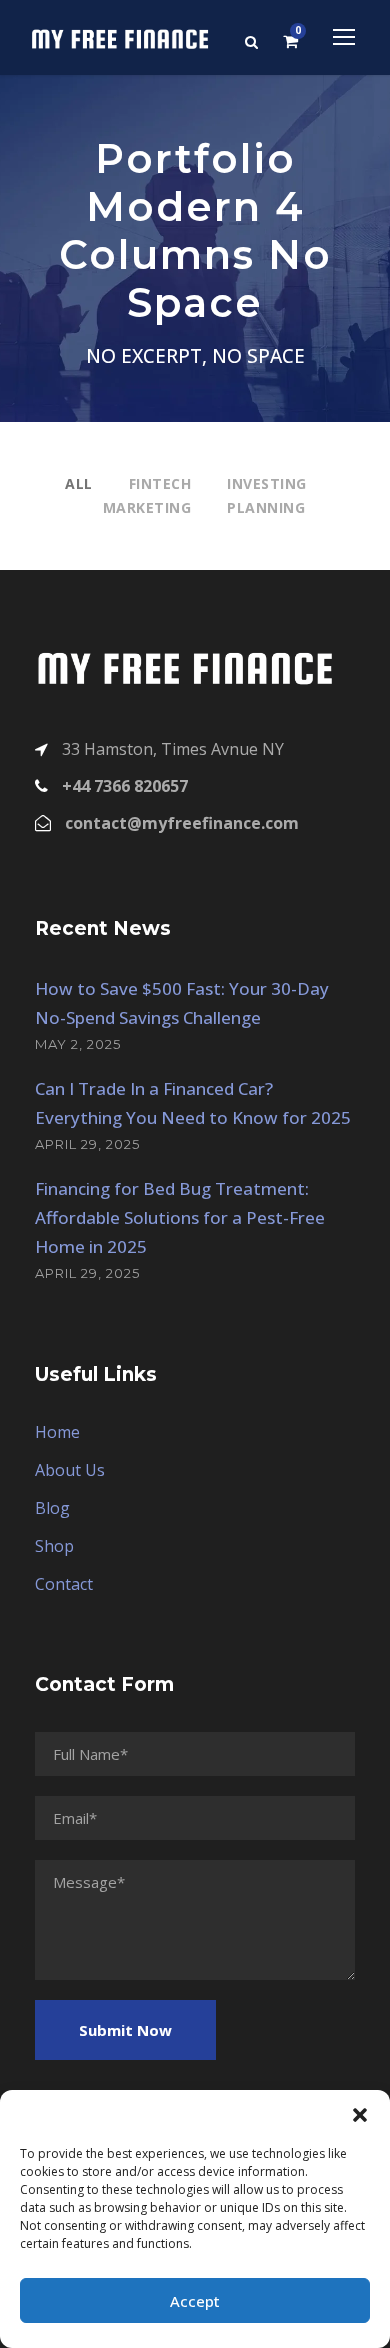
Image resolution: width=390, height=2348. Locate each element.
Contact (64, 1584)
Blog (52, 1508)
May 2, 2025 (78, 1044)
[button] (360, 2115)
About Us (70, 1470)
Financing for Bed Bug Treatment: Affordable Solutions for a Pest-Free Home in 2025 (180, 1217)
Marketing (147, 507)
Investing (267, 483)
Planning (266, 507)
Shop (54, 1546)
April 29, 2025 (87, 1144)
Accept (195, 2301)
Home (57, 1432)
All (79, 483)
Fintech (160, 483)
